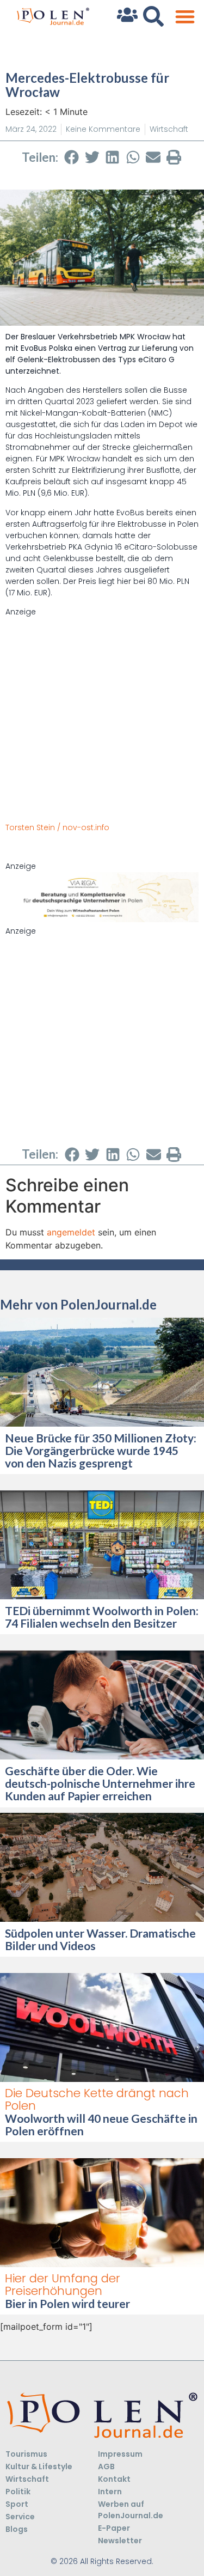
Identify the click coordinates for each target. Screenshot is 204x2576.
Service (20, 2517)
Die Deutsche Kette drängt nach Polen (97, 2099)
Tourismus (26, 2454)
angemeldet (71, 1232)
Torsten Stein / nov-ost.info (57, 827)
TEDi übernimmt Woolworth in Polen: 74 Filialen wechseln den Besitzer (102, 1617)
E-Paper (114, 2528)
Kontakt (114, 2479)
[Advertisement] (102, 720)
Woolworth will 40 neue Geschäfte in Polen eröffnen (101, 2124)
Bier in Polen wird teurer (69, 2303)
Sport (17, 2504)
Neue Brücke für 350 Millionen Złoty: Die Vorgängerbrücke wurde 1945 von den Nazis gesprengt (101, 1450)
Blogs (17, 2529)
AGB (106, 2467)
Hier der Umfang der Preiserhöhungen (63, 2285)
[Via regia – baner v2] (102, 919)
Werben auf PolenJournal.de (131, 2510)
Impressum (120, 2454)
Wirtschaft (169, 129)
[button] (185, 17)
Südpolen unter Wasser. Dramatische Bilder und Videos (100, 1939)
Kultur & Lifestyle (39, 2467)
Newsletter (120, 2541)
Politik (18, 2492)
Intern (110, 2492)
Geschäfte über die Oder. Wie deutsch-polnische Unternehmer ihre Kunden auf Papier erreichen (100, 1783)
